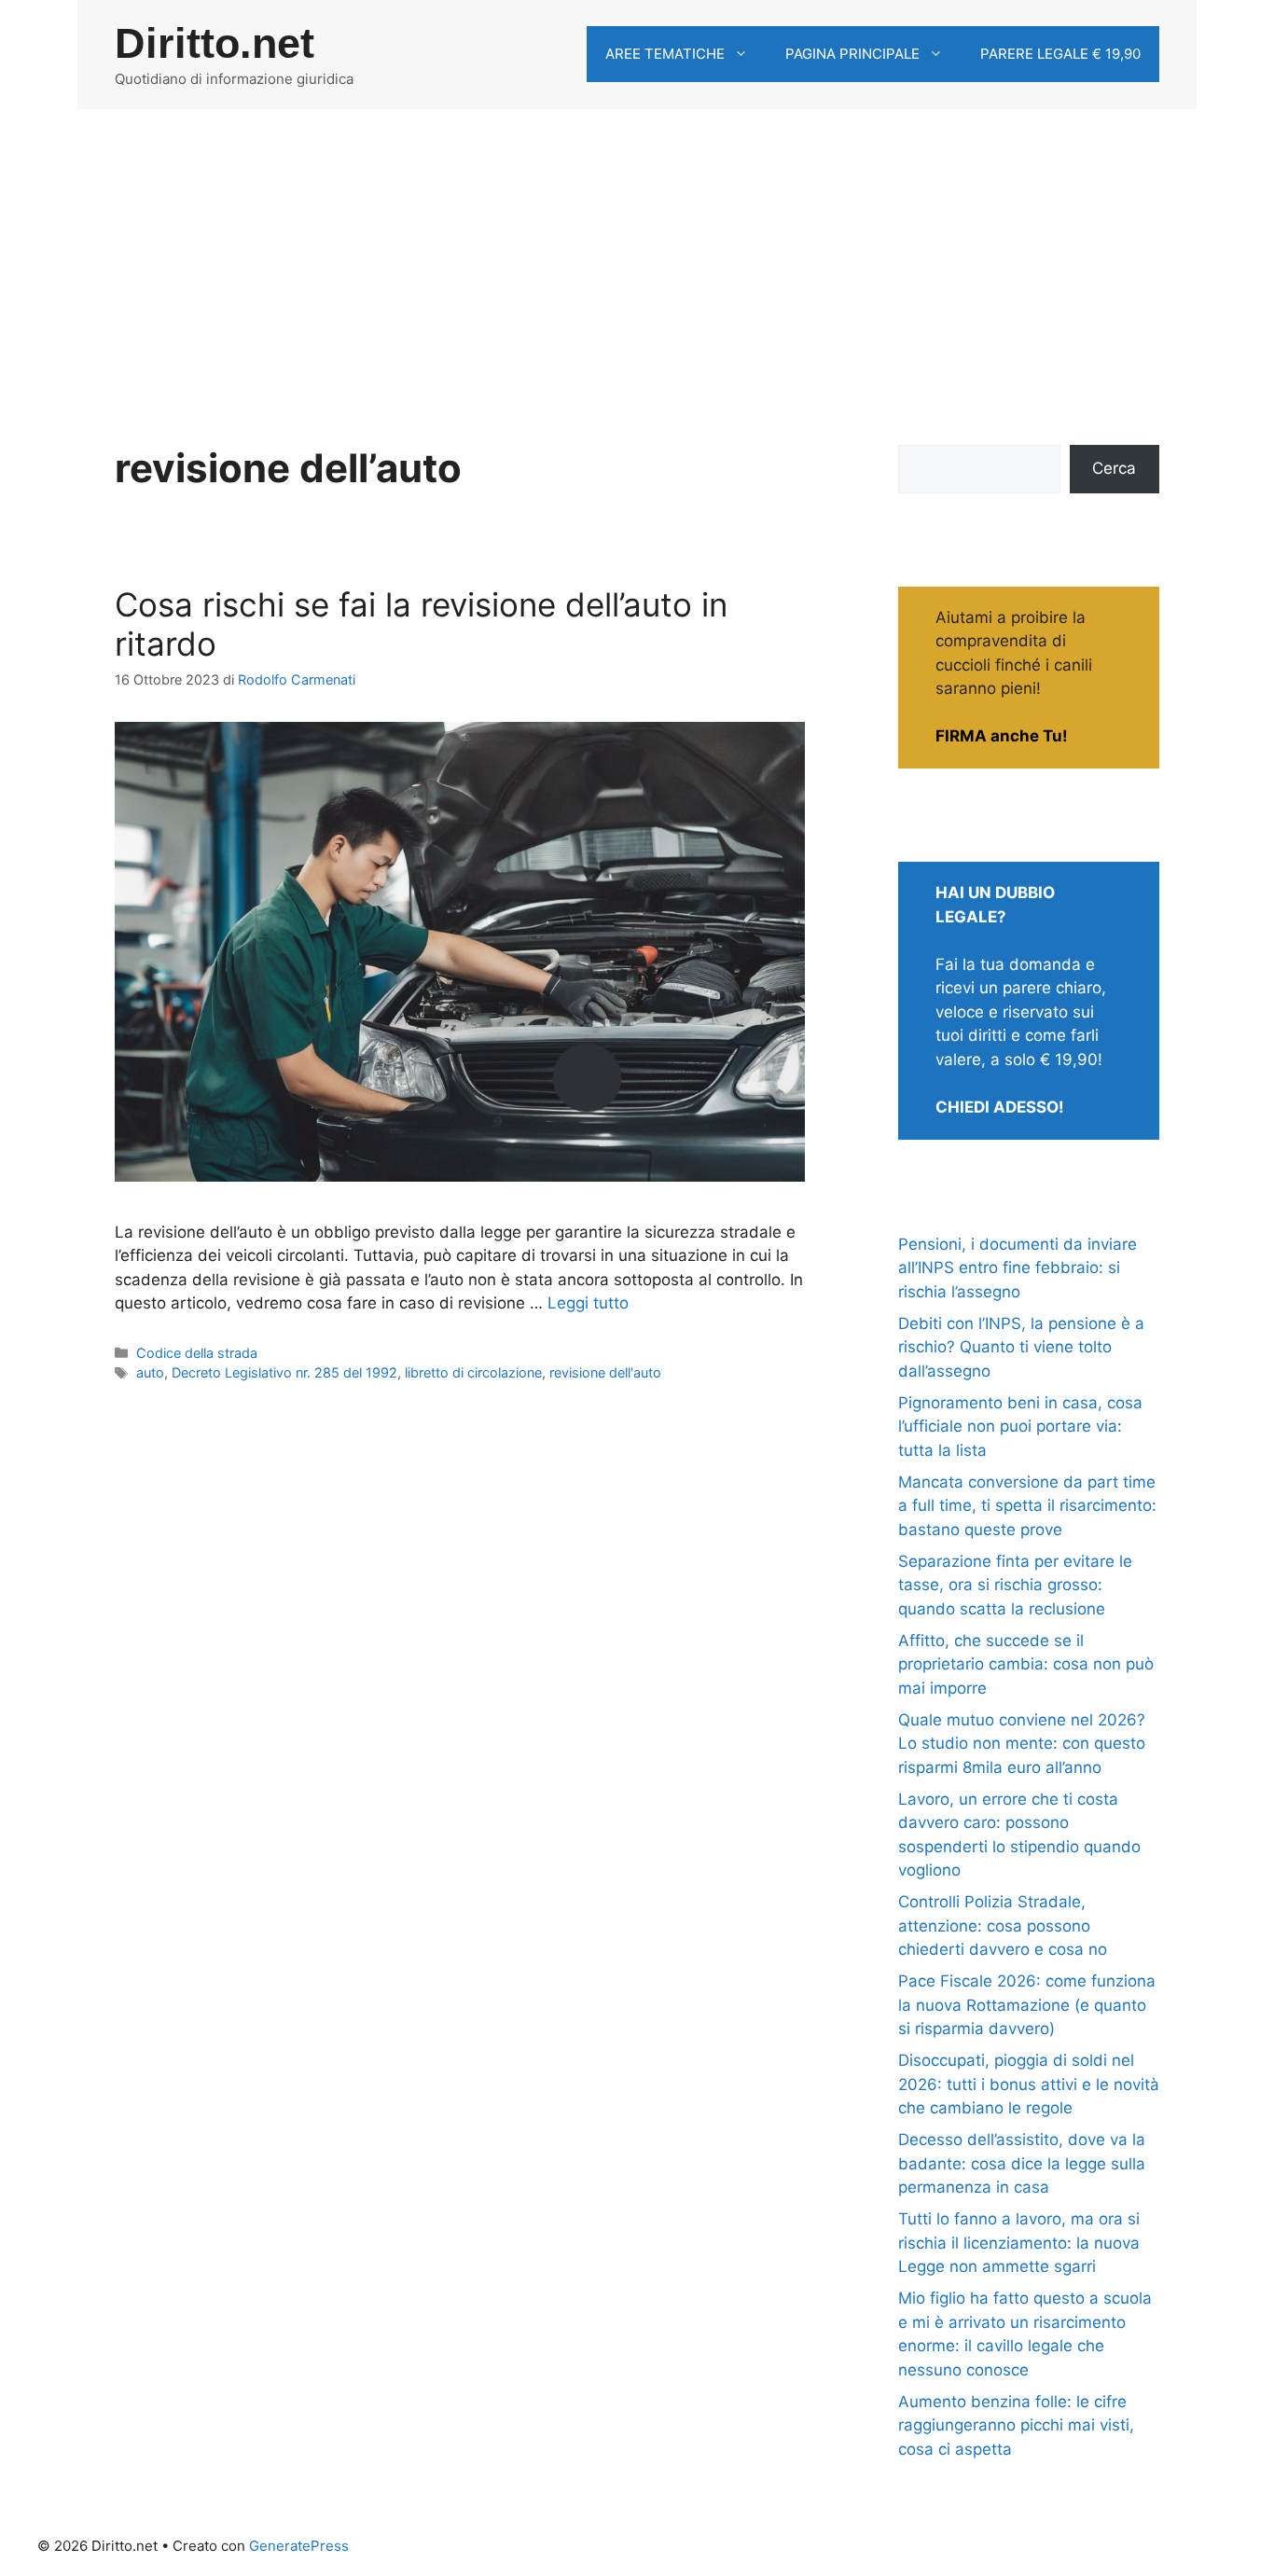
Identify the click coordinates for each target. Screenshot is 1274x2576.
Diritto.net (215, 43)
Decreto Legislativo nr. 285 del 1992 (284, 1372)
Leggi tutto (588, 1303)
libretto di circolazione (473, 1372)
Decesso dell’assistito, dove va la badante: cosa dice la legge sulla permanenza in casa (1022, 2163)
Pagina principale (852, 54)
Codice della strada (197, 1353)
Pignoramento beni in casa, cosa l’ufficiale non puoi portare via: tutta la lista (1020, 1426)
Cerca (1114, 468)
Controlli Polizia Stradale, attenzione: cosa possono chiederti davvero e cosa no (1003, 1925)
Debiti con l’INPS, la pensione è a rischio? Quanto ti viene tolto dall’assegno (1021, 1347)
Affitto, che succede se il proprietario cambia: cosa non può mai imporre (1026, 1664)
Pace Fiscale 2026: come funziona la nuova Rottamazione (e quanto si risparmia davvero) (1027, 2005)
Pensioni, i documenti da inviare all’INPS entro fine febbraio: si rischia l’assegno (1018, 1268)
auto (150, 1372)
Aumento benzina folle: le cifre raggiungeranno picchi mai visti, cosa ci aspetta (1016, 2425)
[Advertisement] (637, 249)
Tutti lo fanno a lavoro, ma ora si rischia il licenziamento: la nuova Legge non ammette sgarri (1019, 2243)
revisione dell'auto (605, 1372)
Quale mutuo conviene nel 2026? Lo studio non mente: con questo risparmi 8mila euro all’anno (1022, 1744)
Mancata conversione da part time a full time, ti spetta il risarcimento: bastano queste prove (1027, 1506)
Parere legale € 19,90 (1060, 54)
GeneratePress (299, 2546)
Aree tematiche (665, 54)
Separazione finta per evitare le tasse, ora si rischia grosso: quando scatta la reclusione (1015, 1585)
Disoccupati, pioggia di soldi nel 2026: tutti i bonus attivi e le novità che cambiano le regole (1029, 2084)
